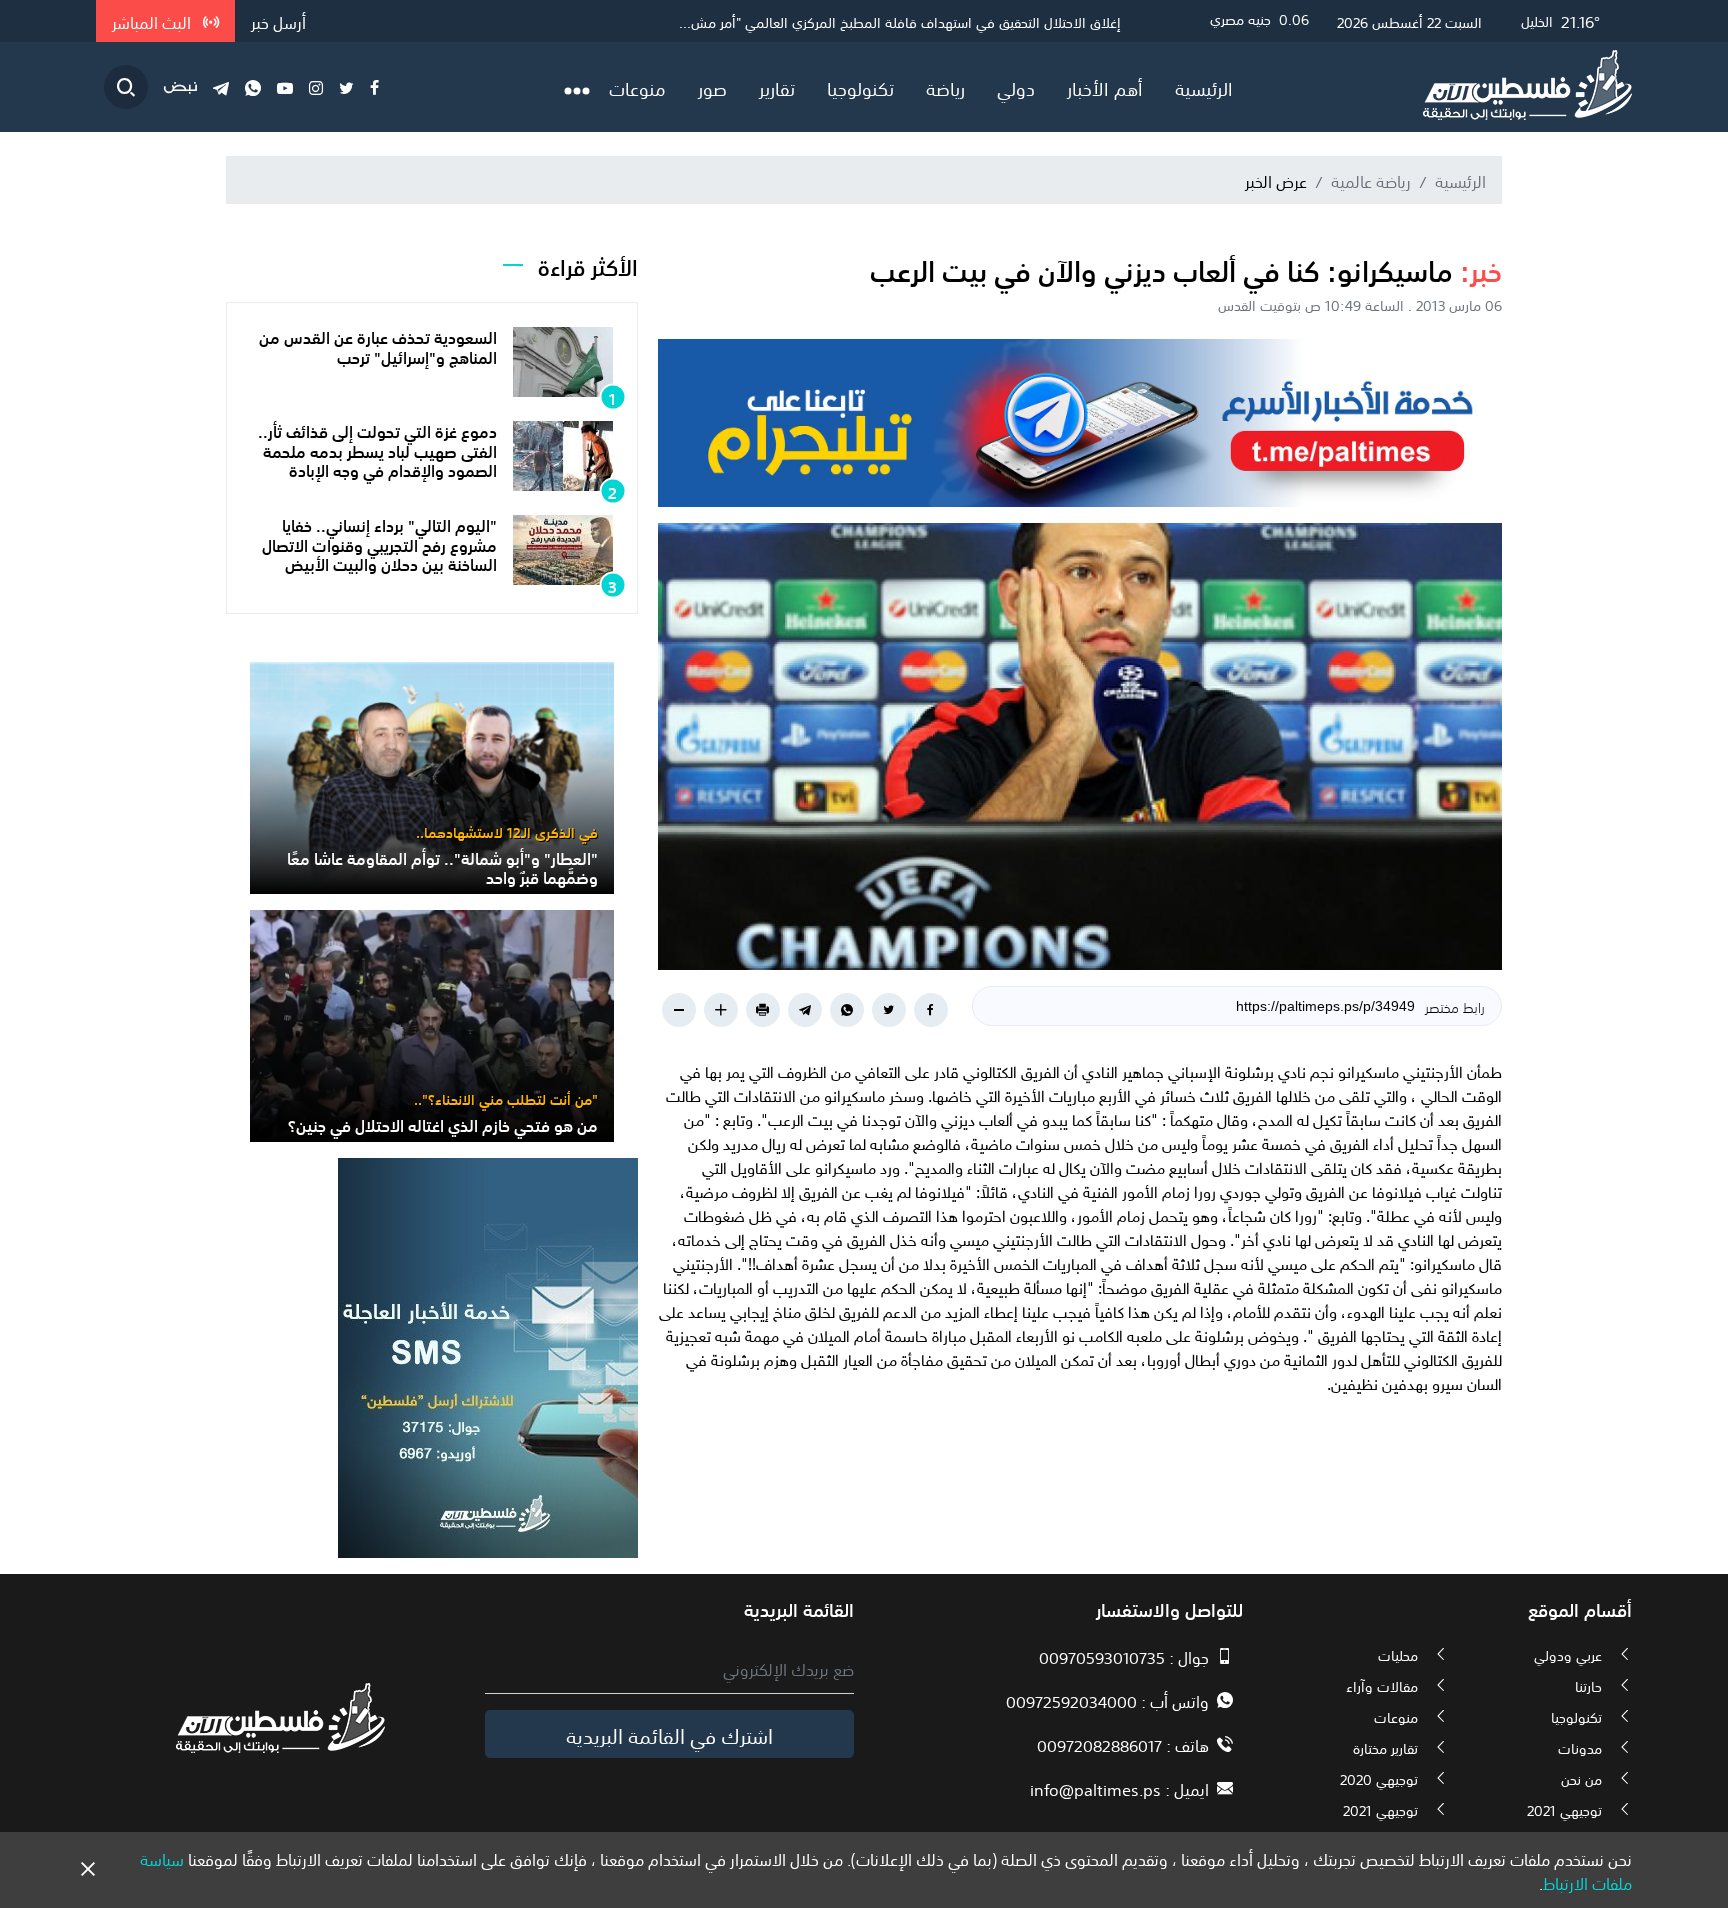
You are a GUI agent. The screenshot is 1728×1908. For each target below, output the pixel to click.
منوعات (637, 87)
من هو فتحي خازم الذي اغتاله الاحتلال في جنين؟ (443, 1124)
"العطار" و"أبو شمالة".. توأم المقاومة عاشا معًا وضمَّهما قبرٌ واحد (442, 866)
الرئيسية (1204, 87)
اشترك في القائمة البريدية (669, 1734)
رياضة (945, 87)
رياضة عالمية (1371, 180)
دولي (1016, 87)
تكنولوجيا (860, 87)
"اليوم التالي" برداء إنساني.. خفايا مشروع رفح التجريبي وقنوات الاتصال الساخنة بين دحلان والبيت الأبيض (379, 543)
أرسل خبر (278, 21)
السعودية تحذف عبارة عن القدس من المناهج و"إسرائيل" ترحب (378, 345)
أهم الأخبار (1105, 87)
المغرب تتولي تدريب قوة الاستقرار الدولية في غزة (982, 21)
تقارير (777, 87)
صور (712, 87)
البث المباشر (153, 21)
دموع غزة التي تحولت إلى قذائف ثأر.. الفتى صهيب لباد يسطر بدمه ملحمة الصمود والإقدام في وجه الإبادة (377, 449)
